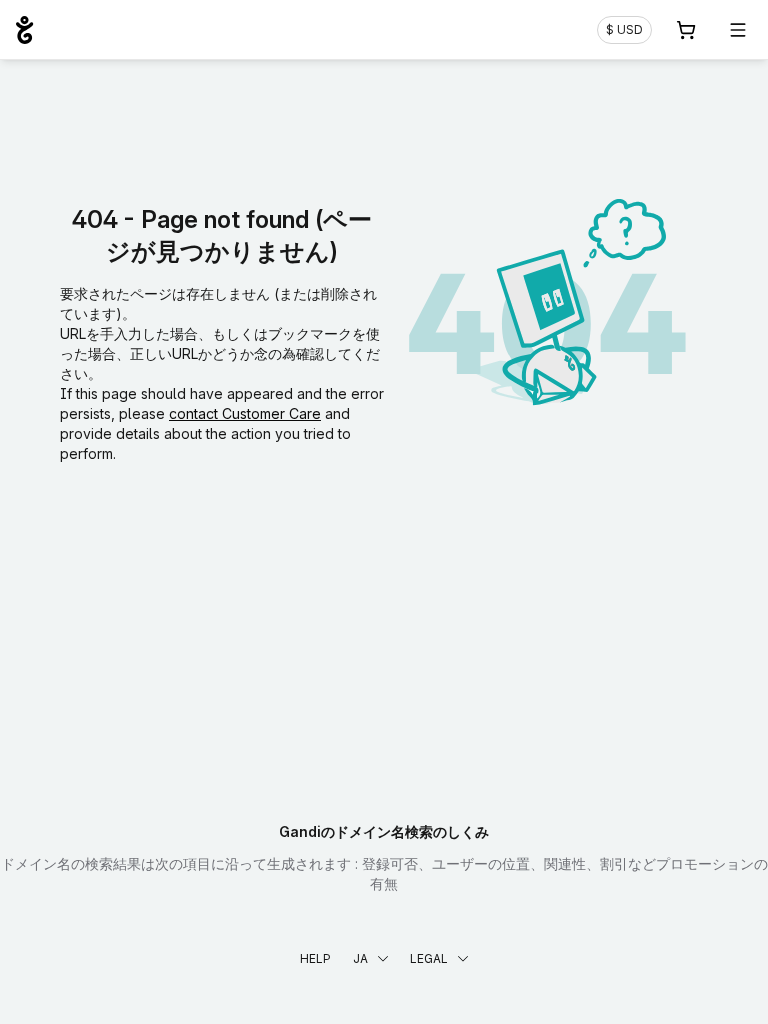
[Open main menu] (738, 30)
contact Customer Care (245, 413)
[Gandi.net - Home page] (24, 30)
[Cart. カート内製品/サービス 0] (686, 30)
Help (315, 958)
